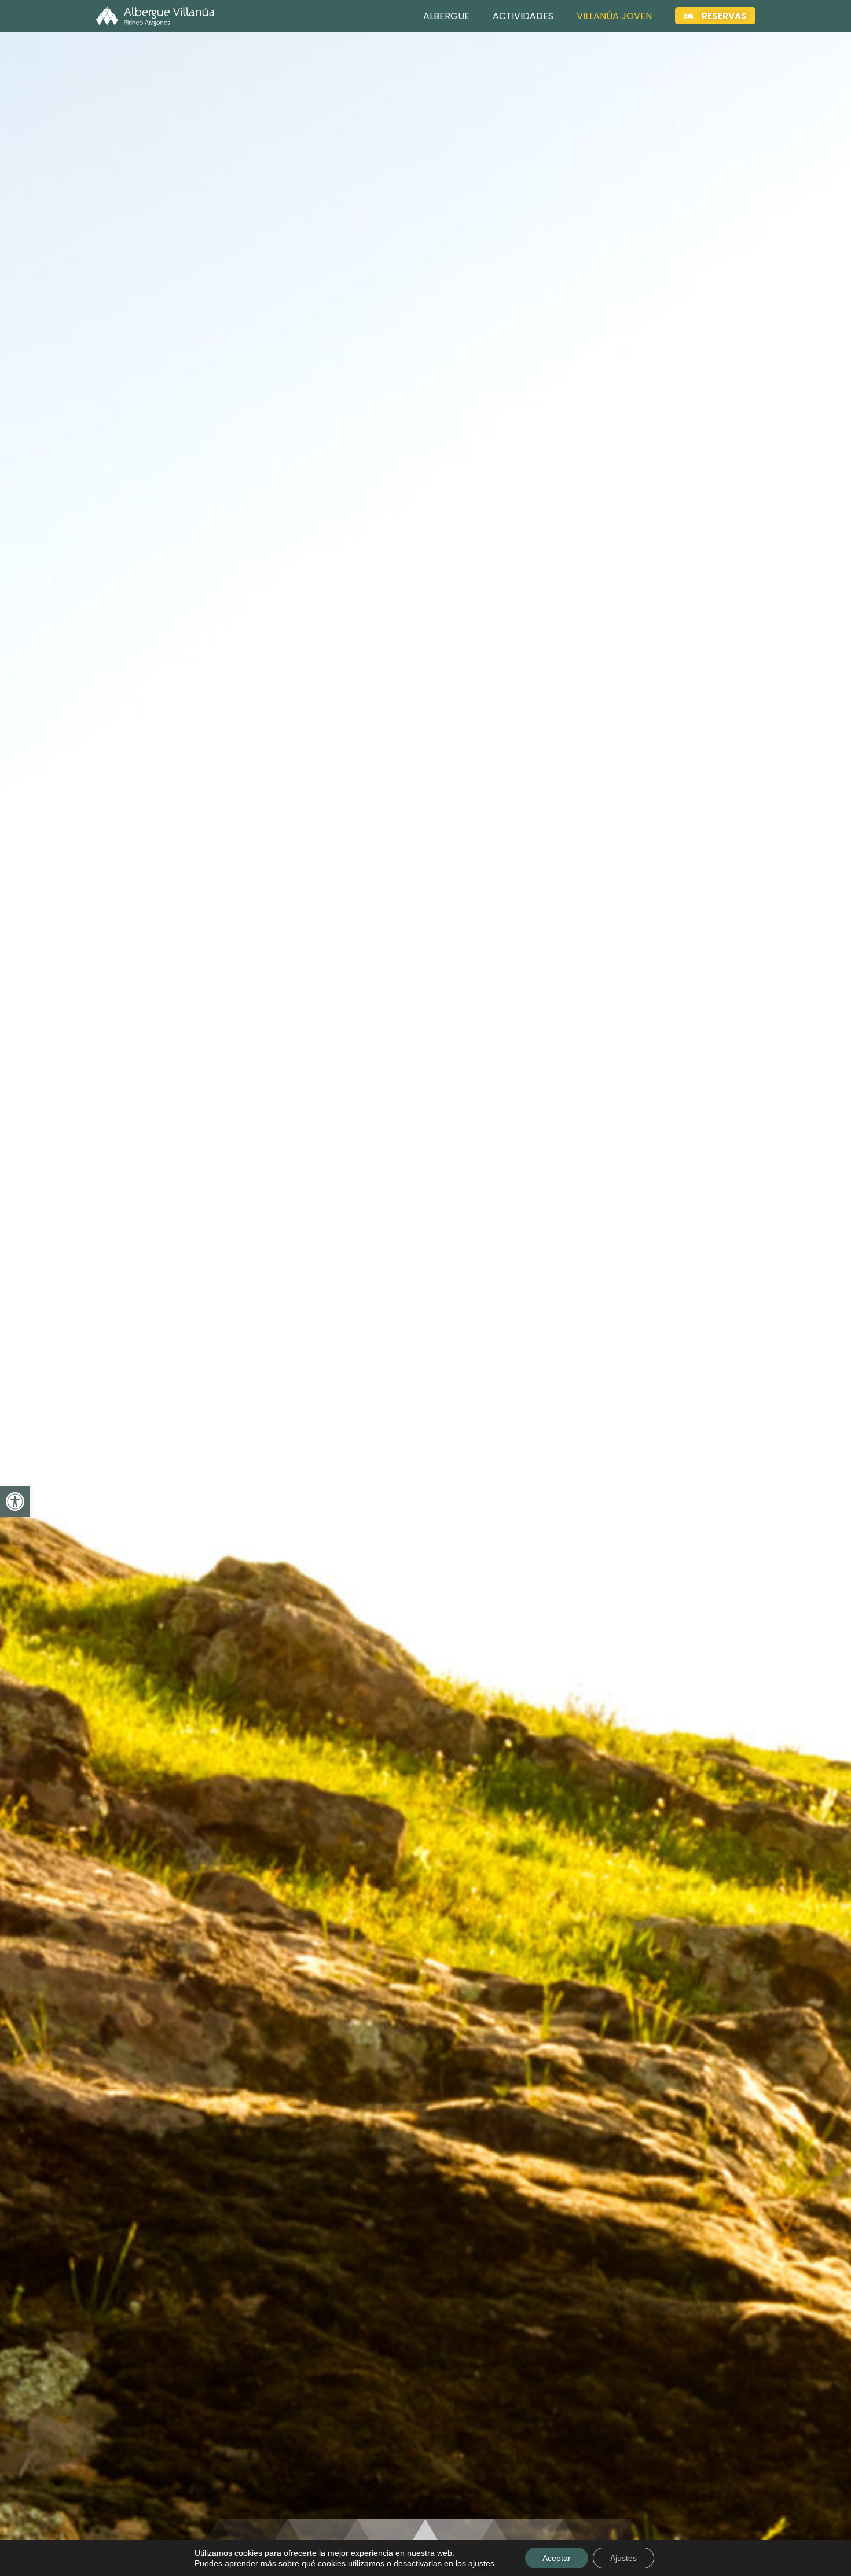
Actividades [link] (523, 16)
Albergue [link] (446, 16)
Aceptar (557, 2558)
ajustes (481, 2563)
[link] (15, 1502)
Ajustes (623, 2558)
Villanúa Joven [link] (614, 16)
